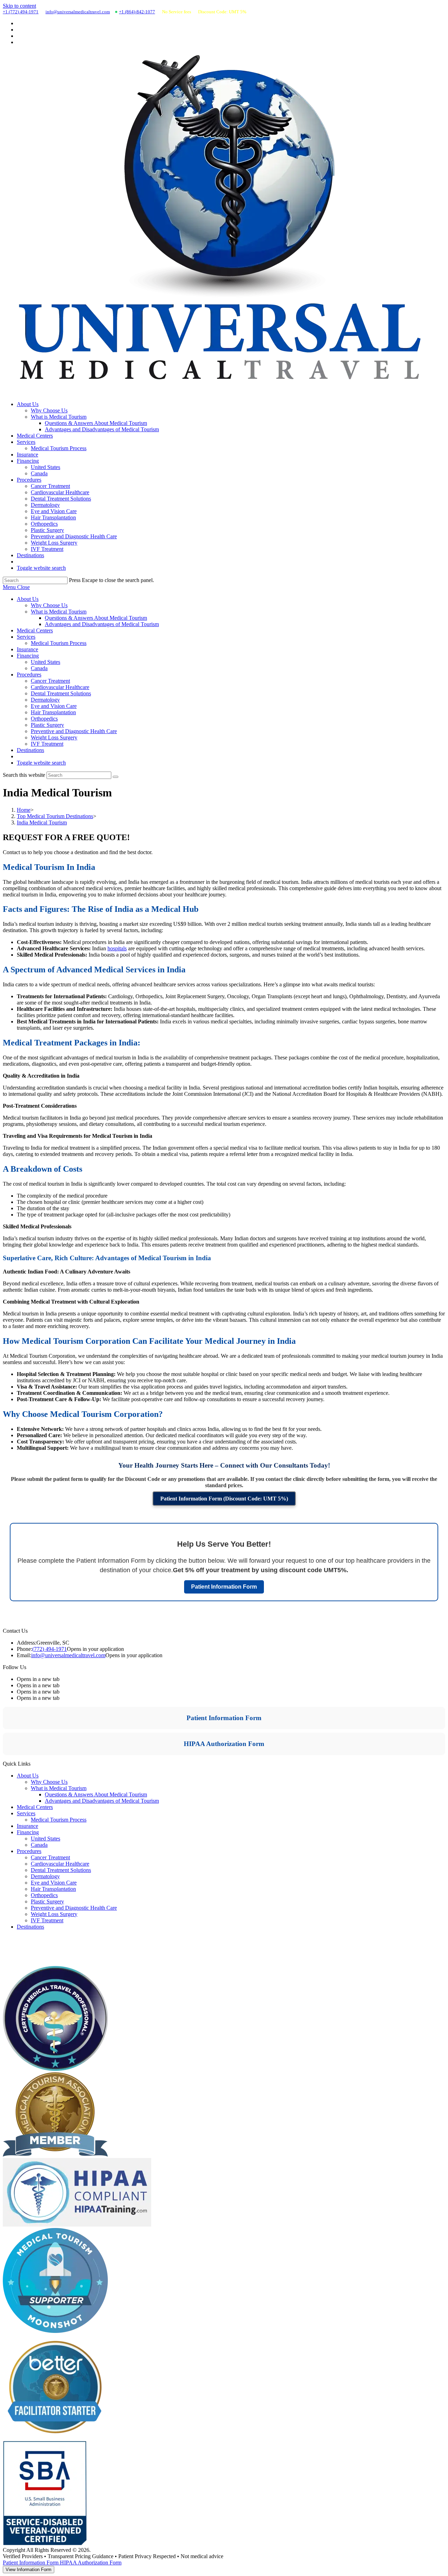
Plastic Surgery (47, 725)
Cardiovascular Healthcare (60, 687)
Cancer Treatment (50, 681)
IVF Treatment (47, 744)
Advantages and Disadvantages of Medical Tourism (102, 624)
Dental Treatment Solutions (61, 693)
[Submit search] (115, 777)
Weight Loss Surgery (54, 737)
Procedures (29, 675)
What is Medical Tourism (59, 612)
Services (26, 637)
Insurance (27, 649)
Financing (28, 656)
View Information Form (29, 2570)
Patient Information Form (224, 1587)
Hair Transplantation (53, 712)
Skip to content (19, 6)
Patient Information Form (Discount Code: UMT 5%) (224, 1499)
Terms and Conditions (27, 1963)
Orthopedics (44, 719)
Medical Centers (35, 630)
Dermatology (45, 700)
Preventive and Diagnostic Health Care (74, 731)
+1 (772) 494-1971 (21, 12)
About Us (28, 599)
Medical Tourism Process (59, 643)
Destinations (30, 750)
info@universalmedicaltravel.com (78, 12)
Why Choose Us (49, 605)
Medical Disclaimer (24, 1939)
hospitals (117, 948)
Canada (39, 668)
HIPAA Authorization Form (224, 1744)
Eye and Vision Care (54, 706)
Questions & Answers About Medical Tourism (96, 618)
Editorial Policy (20, 1947)
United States (45, 662)
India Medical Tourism (42, 822)
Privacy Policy (19, 1955)
